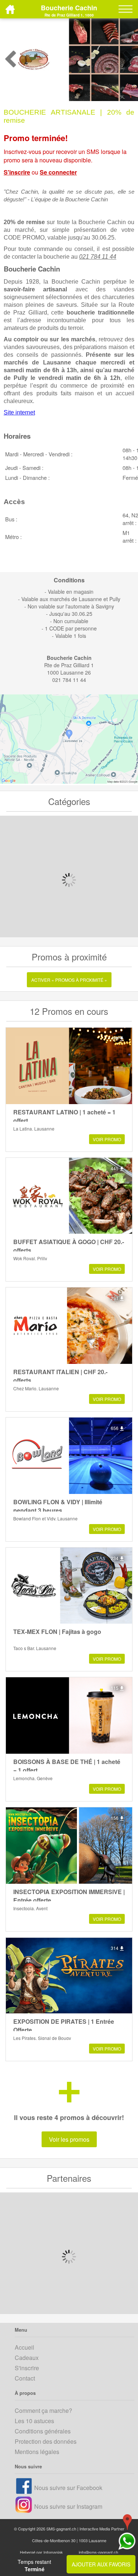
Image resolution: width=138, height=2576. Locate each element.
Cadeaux (27, 2358)
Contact (25, 2378)
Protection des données (46, 2441)
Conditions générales (43, 2431)
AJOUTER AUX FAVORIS (101, 2564)
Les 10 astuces (34, 2421)
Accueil (24, 2347)
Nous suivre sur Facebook (68, 2488)
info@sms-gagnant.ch (98, 2552)
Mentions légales (37, 2452)
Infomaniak (53, 2552)
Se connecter (58, 172)
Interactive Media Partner (102, 2529)
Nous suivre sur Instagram (68, 2506)
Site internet (19, 412)
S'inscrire (17, 172)
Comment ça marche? (43, 2410)
